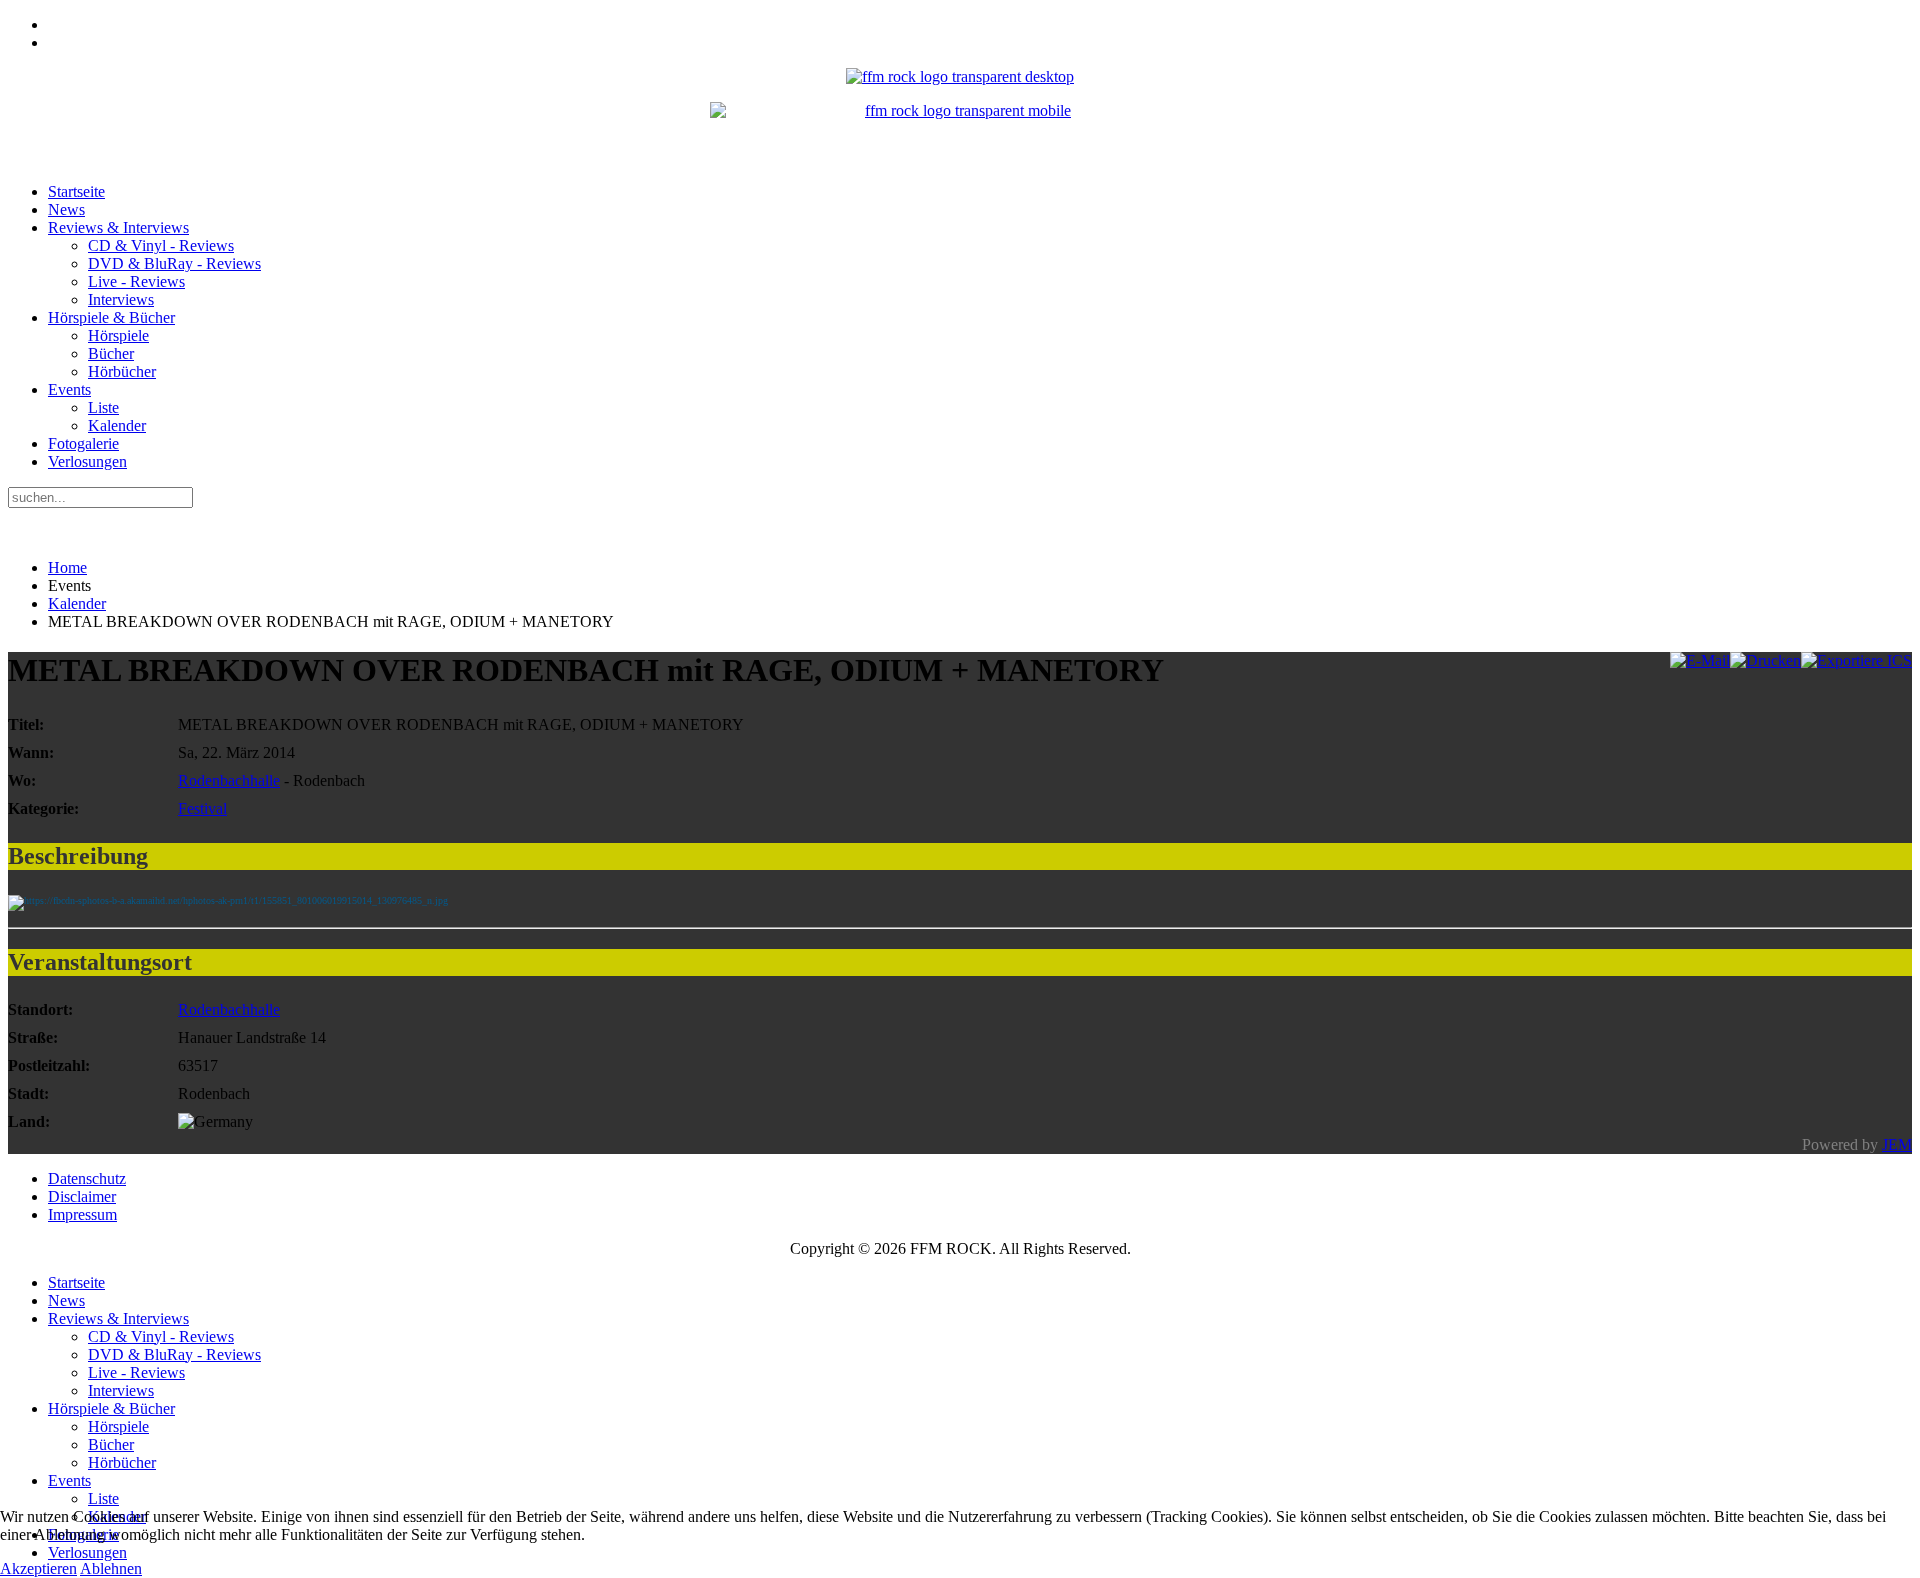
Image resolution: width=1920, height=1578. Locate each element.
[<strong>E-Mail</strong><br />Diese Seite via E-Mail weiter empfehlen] (1700, 660)
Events (69, 389)
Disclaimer (82, 1196)
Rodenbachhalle (229, 780)
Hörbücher (122, 371)
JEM (1897, 1144)
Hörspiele (118, 335)
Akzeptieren (38, 1568)
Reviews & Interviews (118, 227)
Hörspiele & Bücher (111, 317)
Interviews (121, 299)
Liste (103, 407)
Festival (202, 808)
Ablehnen (111, 1568)
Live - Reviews (136, 281)
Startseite (76, 191)
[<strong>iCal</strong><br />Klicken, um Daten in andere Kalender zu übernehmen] (1856, 660)
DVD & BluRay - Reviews (174, 263)
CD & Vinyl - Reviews (161, 245)
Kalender (117, 425)
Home (67, 567)
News (66, 209)
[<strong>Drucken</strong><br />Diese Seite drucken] (1765, 660)
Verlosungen (87, 461)
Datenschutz (87, 1178)
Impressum (82, 1214)
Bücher (111, 353)
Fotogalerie (83, 443)
